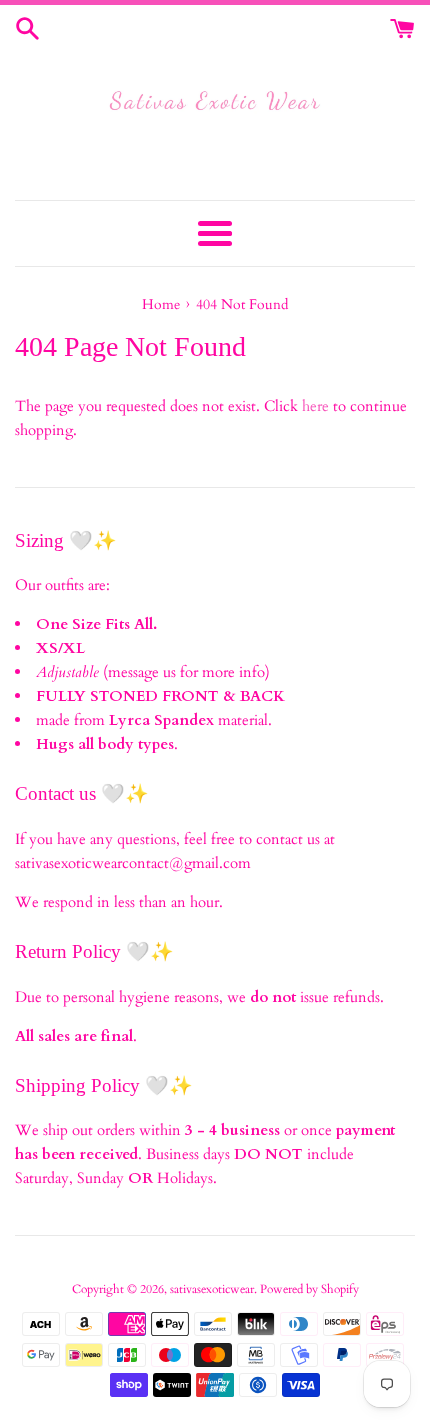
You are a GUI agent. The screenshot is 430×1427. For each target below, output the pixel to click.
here (315, 406)
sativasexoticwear (212, 1289)
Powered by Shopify (309, 1289)
